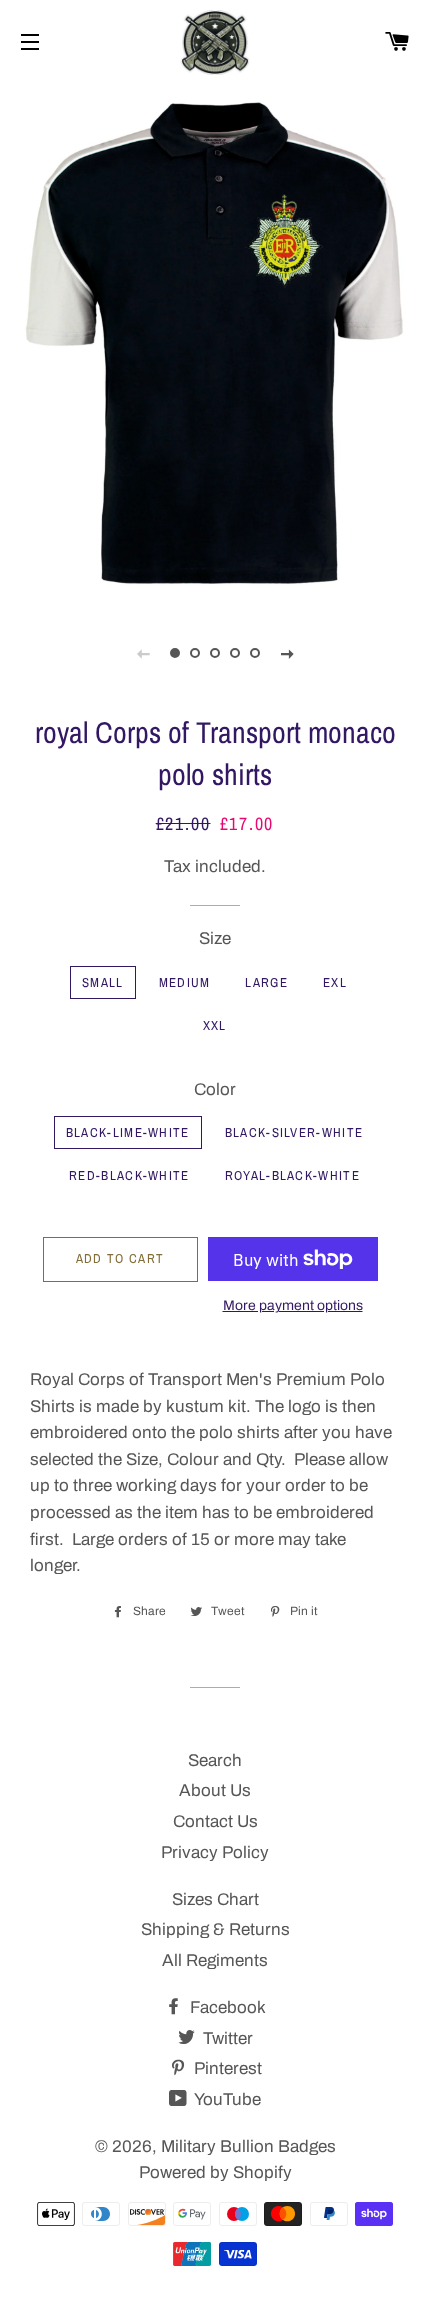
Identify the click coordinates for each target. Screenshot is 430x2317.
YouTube (226, 2099)
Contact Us (215, 1821)
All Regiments (215, 1960)
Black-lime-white (128, 1132)
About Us (215, 1790)
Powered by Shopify (215, 2172)
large (266, 982)
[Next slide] (287, 653)
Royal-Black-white (292, 1175)
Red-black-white (129, 1175)
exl (335, 982)
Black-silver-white (294, 1132)
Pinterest (226, 2068)
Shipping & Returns (215, 1929)
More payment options (293, 1305)
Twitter (226, 2038)
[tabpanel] (215, 343)
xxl (215, 1025)
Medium (185, 982)
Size (215, 938)
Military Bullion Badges (248, 2146)
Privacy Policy (215, 1852)
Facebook (226, 2007)
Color (215, 1089)
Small (103, 982)
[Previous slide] (143, 653)
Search (215, 1760)
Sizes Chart (215, 1899)
